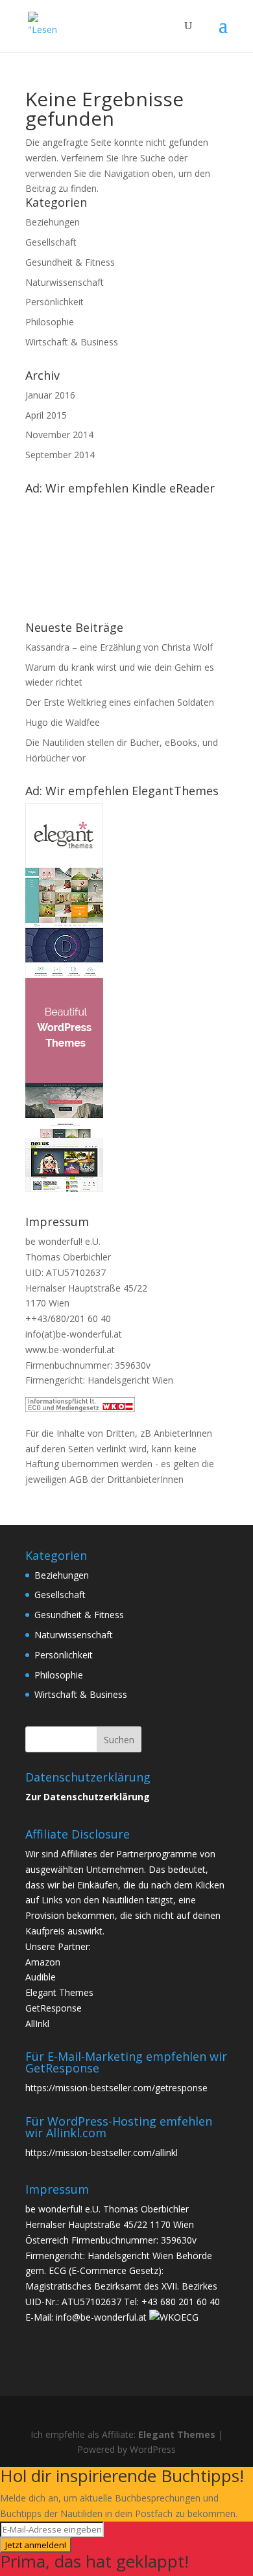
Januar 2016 (50, 395)
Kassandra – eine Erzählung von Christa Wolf (119, 647)
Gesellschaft (51, 242)
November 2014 (59, 435)
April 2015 (46, 415)
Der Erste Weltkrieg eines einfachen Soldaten (120, 702)
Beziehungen (53, 222)
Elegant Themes (177, 2434)
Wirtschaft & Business (72, 342)
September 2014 (60, 455)
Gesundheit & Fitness (70, 262)
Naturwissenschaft (65, 282)
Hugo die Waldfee (63, 722)
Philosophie (50, 322)
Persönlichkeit (54, 302)
